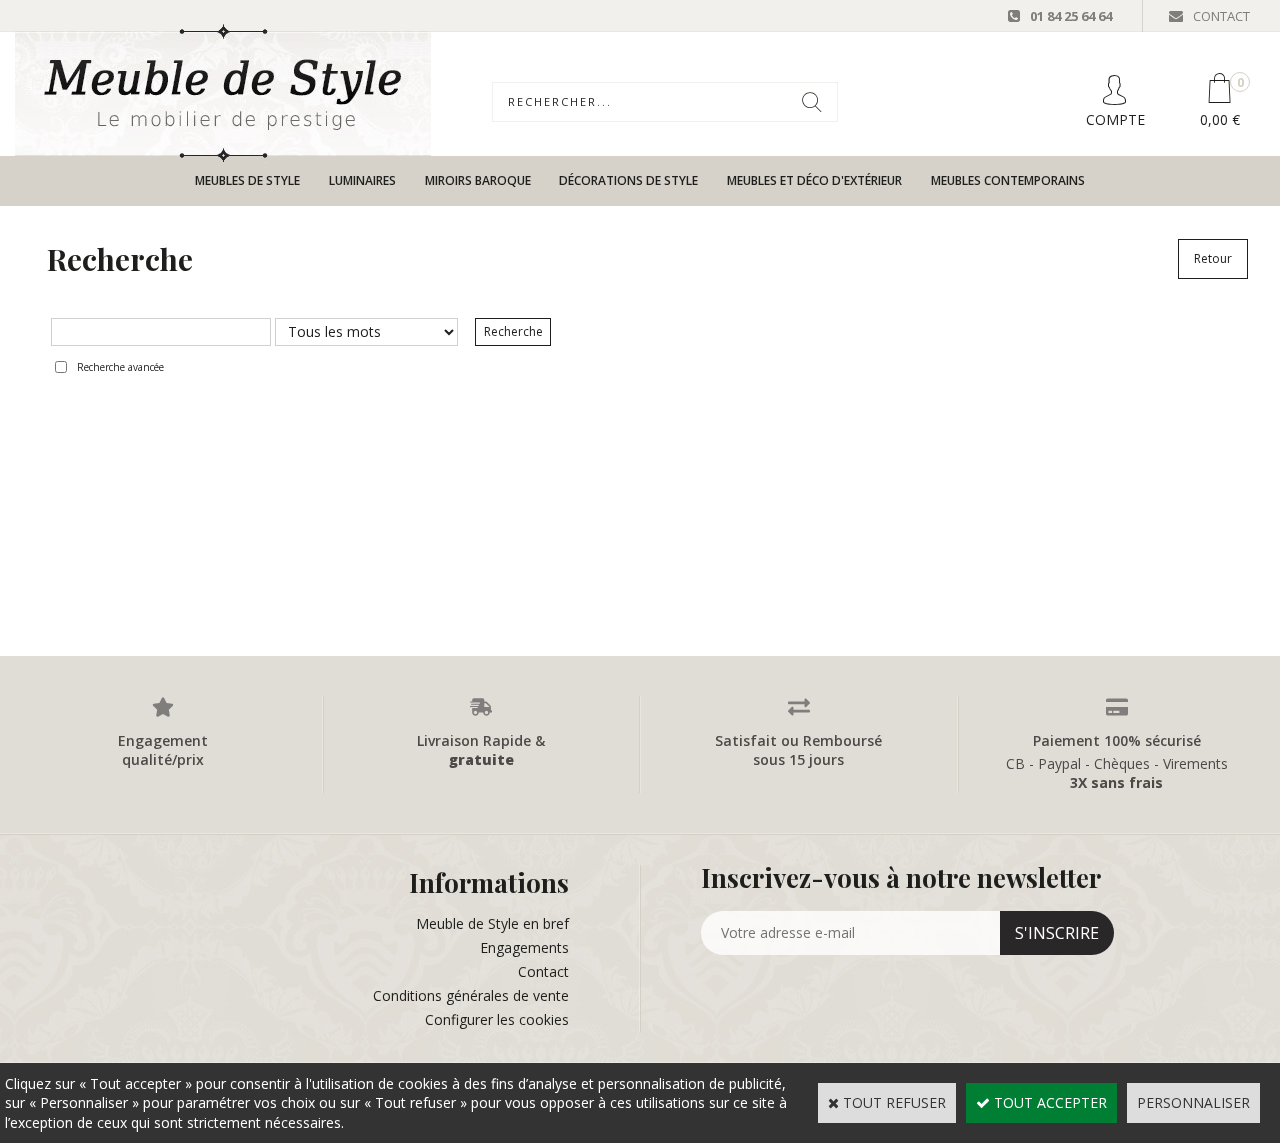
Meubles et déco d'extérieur (814, 180)
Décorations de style (628, 180)
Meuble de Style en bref (492, 923)
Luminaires (362, 180)
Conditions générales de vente (471, 995)
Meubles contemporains (1008, 180)
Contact (543, 971)
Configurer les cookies (497, 1019)
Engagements (524, 947)
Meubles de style (247, 180)
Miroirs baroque (478, 180)
